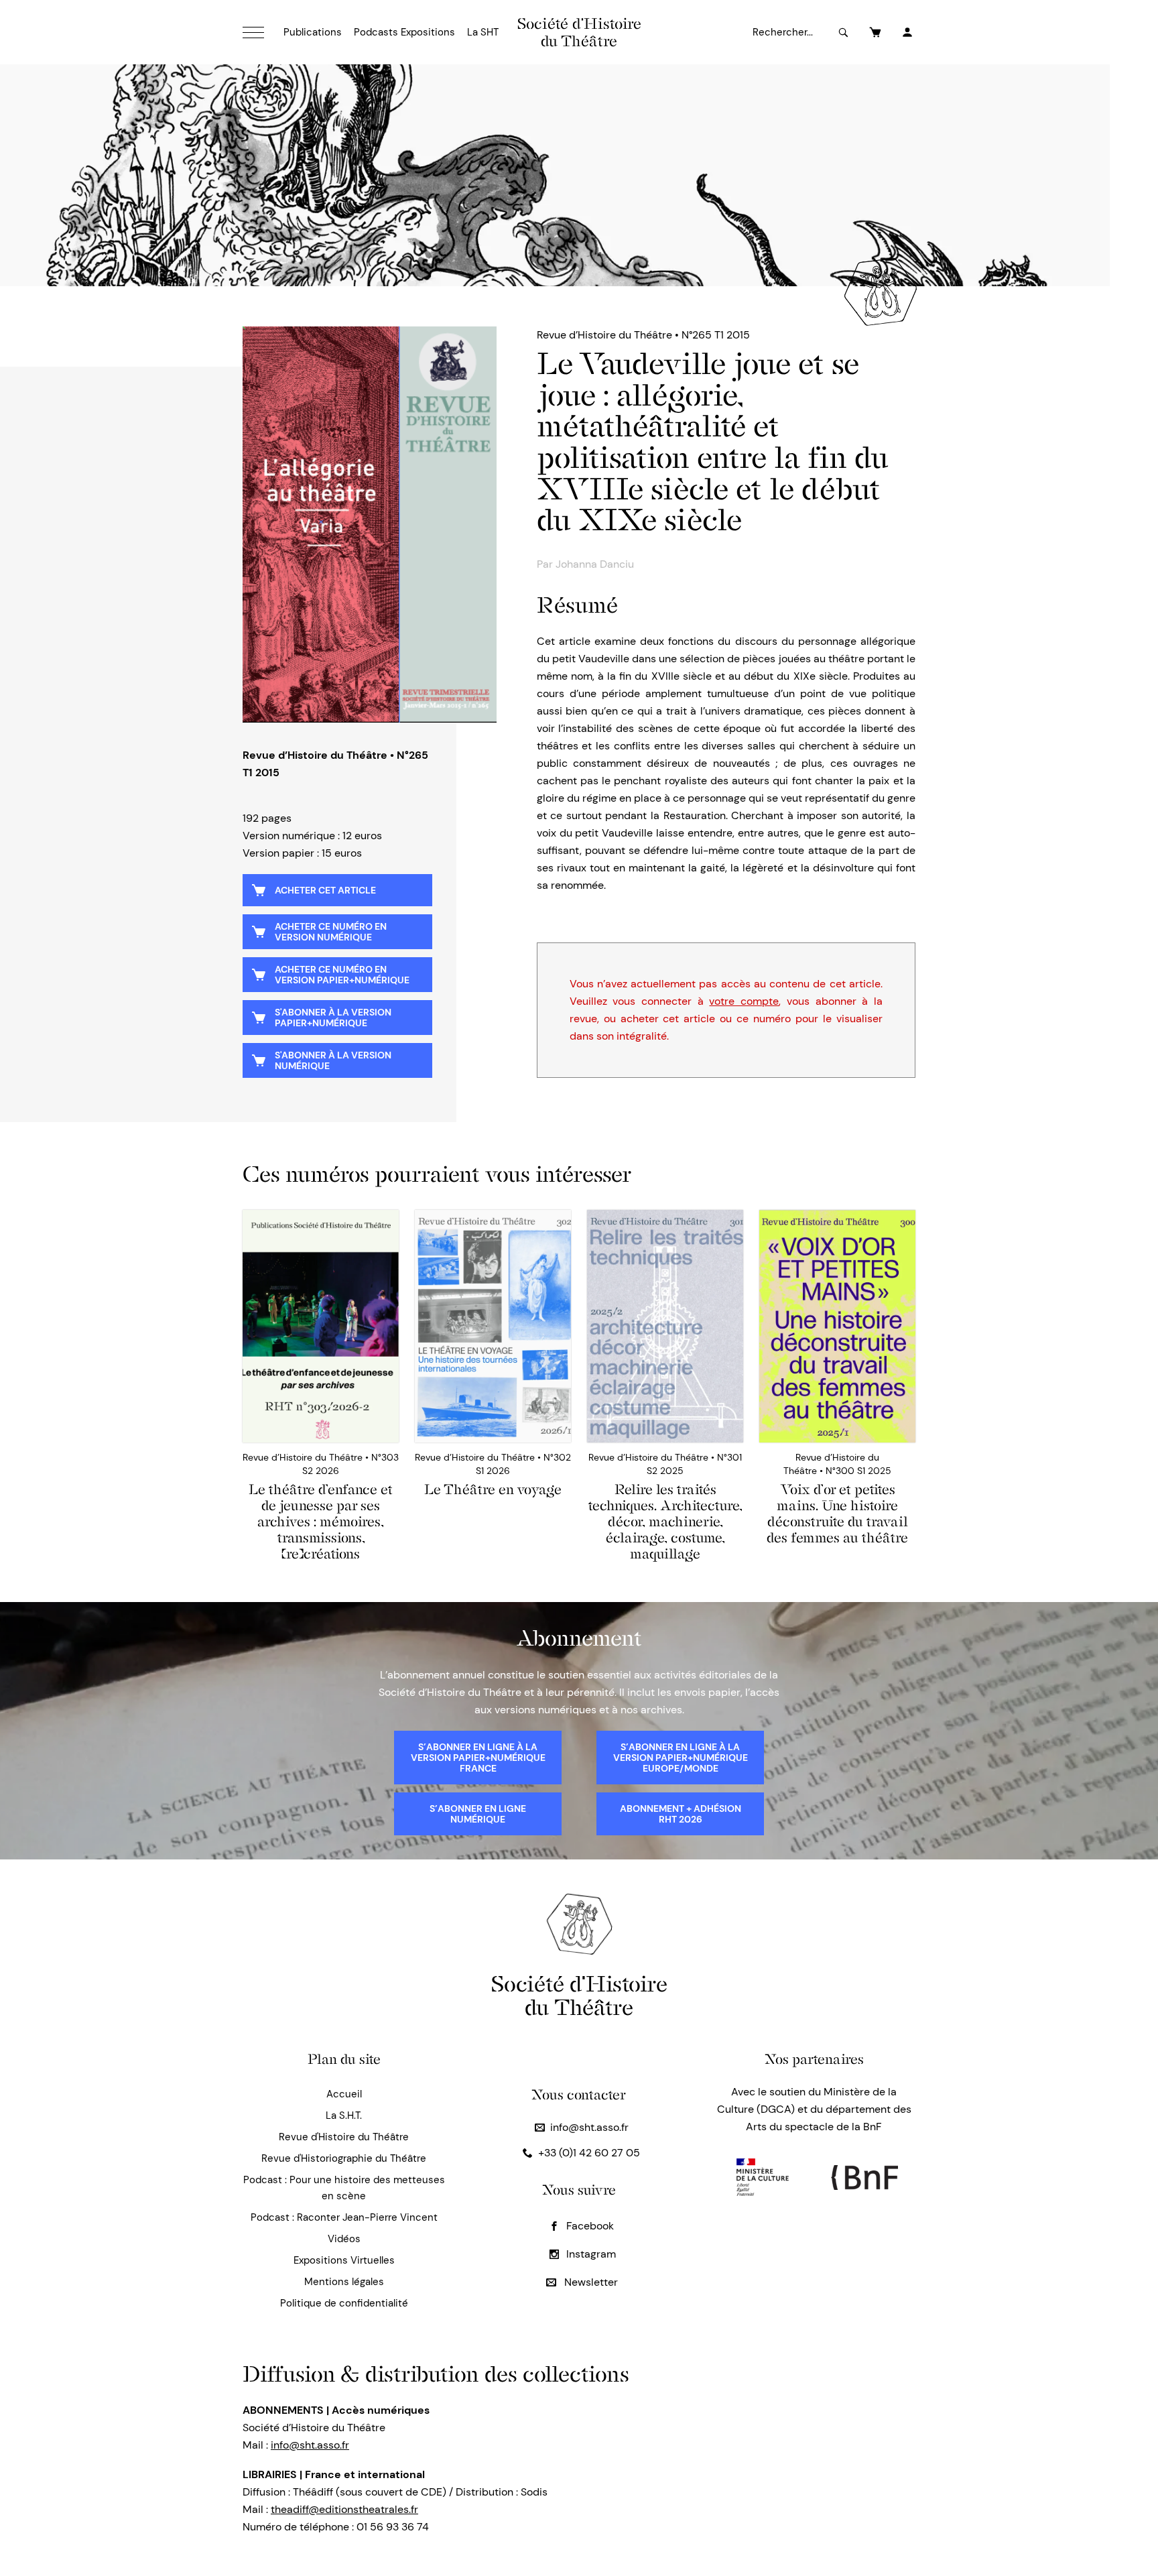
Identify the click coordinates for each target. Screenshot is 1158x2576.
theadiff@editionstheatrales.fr (344, 2509)
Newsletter (590, 2282)
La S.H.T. (344, 2115)
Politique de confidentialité (344, 2303)
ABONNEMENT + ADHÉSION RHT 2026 (681, 1814)
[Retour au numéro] (370, 525)
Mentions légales (344, 2282)
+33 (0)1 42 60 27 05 (589, 2153)
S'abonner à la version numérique (333, 1060)
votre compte (744, 1001)
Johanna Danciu (595, 564)
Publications (313, 32)
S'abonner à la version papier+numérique (333, 1018)
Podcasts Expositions (404, 32)
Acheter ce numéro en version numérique (331, 932)
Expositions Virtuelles (344, 2260)
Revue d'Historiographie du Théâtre (344, 2158)
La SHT (483, 32)
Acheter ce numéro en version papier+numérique (342, 975)
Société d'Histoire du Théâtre (579, 32)
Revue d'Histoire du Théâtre (344, 2137)
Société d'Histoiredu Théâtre (579, 1995)
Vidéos (344, 2239)
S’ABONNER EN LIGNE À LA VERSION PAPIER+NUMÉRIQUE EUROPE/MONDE (681, 1758)
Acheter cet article (325, 890)
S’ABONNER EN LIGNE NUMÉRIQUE (478, 1814)
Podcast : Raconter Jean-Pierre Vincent (344, 2217)
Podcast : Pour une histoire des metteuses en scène (344, 2188)
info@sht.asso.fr (589, 2127)
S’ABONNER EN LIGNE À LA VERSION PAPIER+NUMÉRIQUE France (478, 1758)
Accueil (344, 2094)
